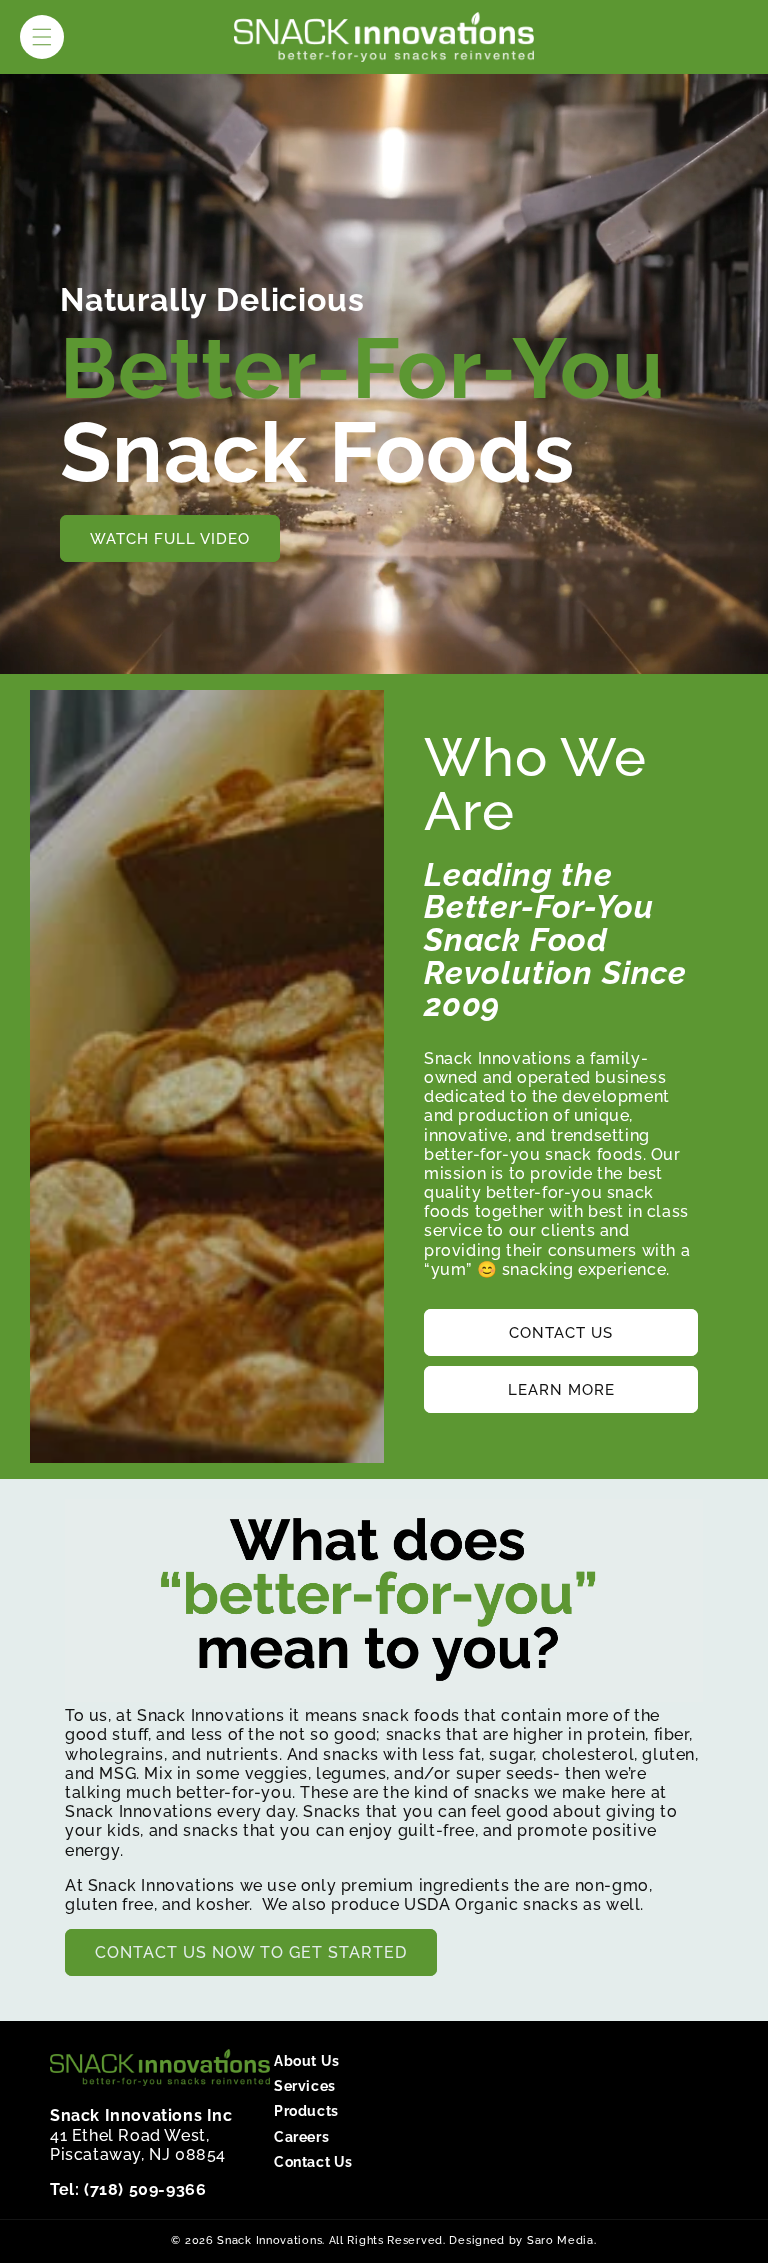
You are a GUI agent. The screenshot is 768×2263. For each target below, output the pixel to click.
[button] (42, 37)
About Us (307, 2061)
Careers (301, 2137)
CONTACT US (561, 1333)
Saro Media (560, 2240)
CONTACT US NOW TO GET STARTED (251, 1952)
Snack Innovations (269, 2240)
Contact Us (313, 2162)
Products (306, 2111)
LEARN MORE (561, 1390)
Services (305, 2086)
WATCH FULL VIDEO (170, 539)
